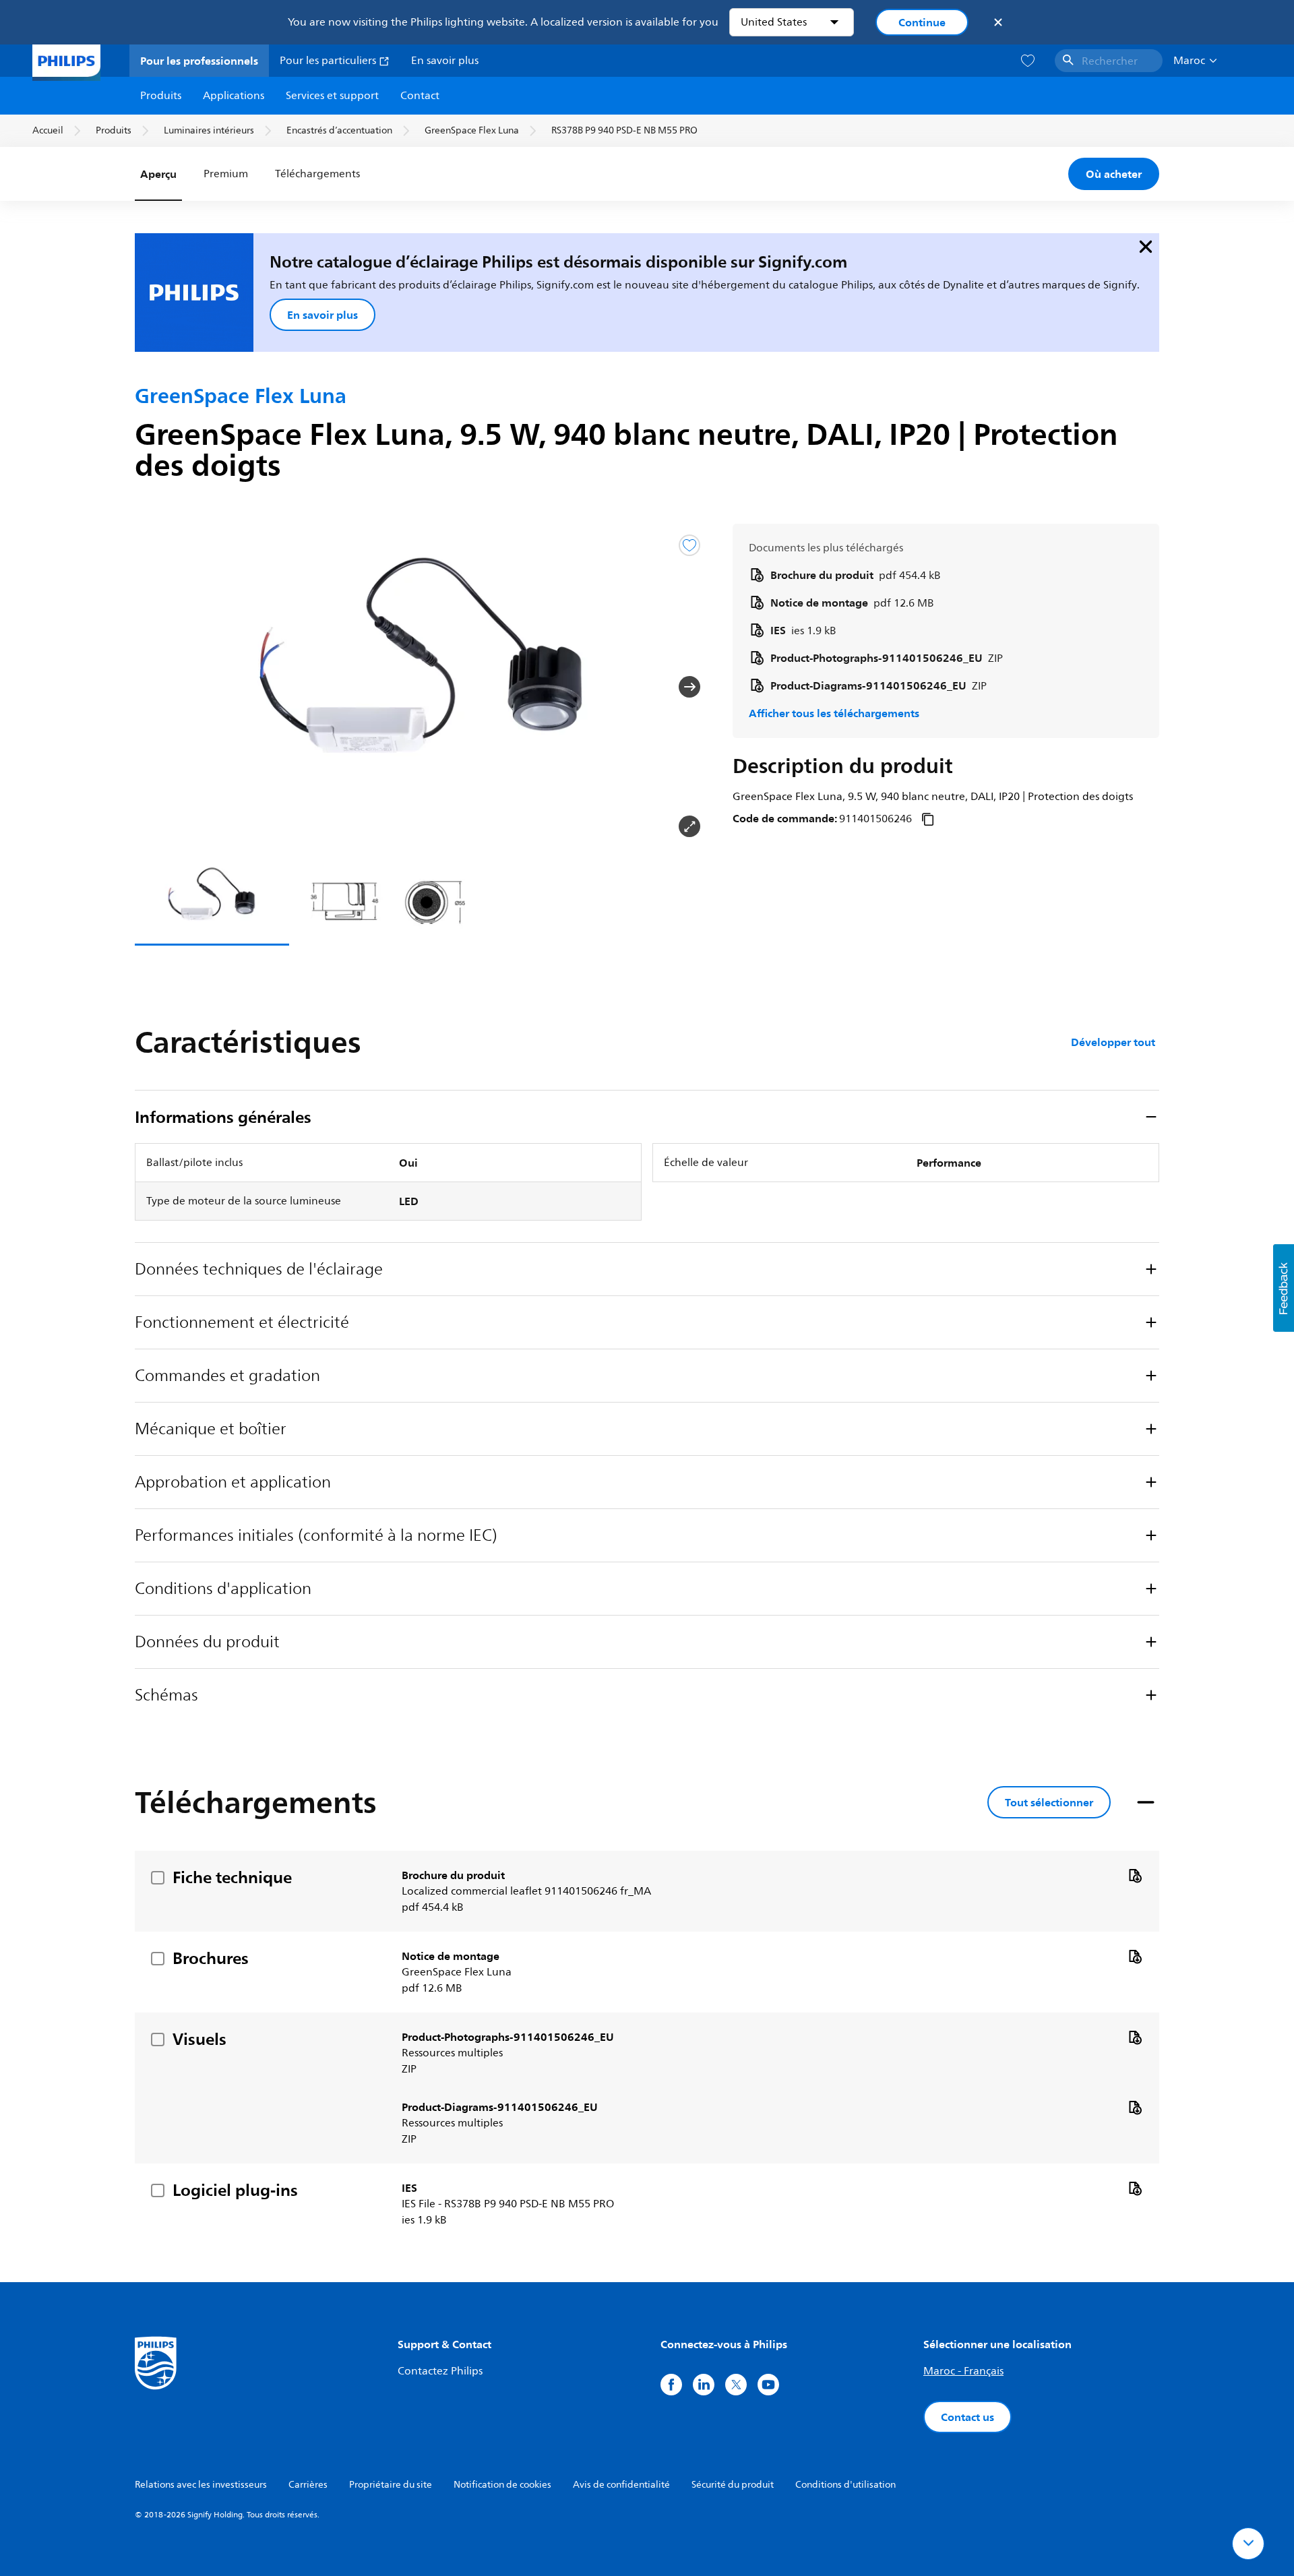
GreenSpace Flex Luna (472, 130)
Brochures (211, 1958)
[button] (156, 687)
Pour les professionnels (199, 61)
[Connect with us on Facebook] (671, 2385)
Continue (922, 22)
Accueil (48, 130)
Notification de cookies (502, 2485)
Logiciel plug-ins (235, 2190)
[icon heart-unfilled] (1028, 61)
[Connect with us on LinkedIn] (704, 2385)
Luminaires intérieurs (209, 130)
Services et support (332, 96)
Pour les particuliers (329, 61)
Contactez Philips (440, 2371)
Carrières (308, 2485)
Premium (226, 174)
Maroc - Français (963, 2371)
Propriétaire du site (391, 2485)
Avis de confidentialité (621, 2485)
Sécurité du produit (733, 2485)
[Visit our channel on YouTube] (768, 2385)
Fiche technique (232, 1877)
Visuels (199, 2039)
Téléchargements (316, 174)
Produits (161, 96)
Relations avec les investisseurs (201, 2485)
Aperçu (158, 174)
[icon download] (1135, 1875)
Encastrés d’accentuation (339, 130)
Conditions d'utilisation (845, 2485)
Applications (234, 96)
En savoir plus (445, 61)
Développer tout (1113, 1042)
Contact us (967, 2417)
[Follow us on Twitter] (736, 2385)
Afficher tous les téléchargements (834, 713)
